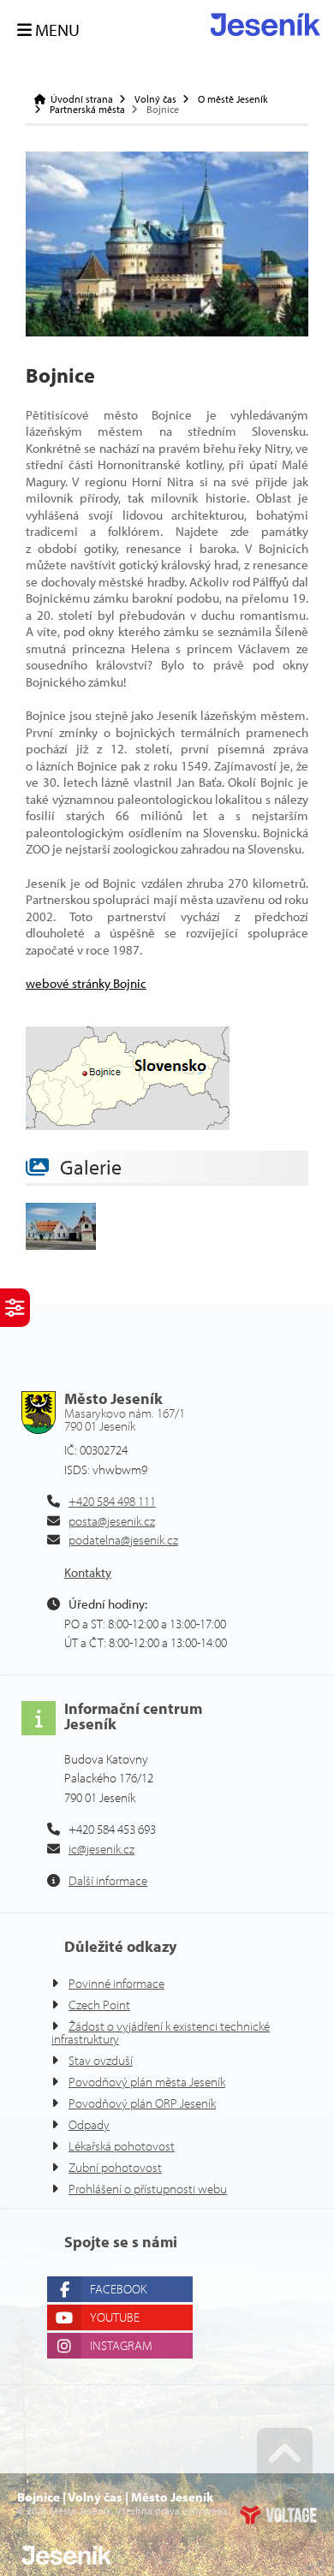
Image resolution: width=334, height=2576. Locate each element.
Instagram (121, 2345)
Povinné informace (116, 1983)
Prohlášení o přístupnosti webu (148, 2189)
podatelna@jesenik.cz (123, 1540)
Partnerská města (87, 110)
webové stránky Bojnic (86, 983)
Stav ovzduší (101, 2060)
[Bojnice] (167, 244)
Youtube (115, 2317)
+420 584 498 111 (112, 1501)
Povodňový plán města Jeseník (147, 2082)
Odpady (89, 2124)
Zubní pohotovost (115, 2167)
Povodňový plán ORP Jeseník (142, 2103)
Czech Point (99, 2005)
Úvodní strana (265, 24)
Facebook (118, 2289)
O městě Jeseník (233, 99)
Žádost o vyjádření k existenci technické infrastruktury (161, 2032)
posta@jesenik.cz (112, 1521)
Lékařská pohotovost (122, 2146)
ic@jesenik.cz (101, 1849)
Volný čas (155, 99)
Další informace (108, 1880)
